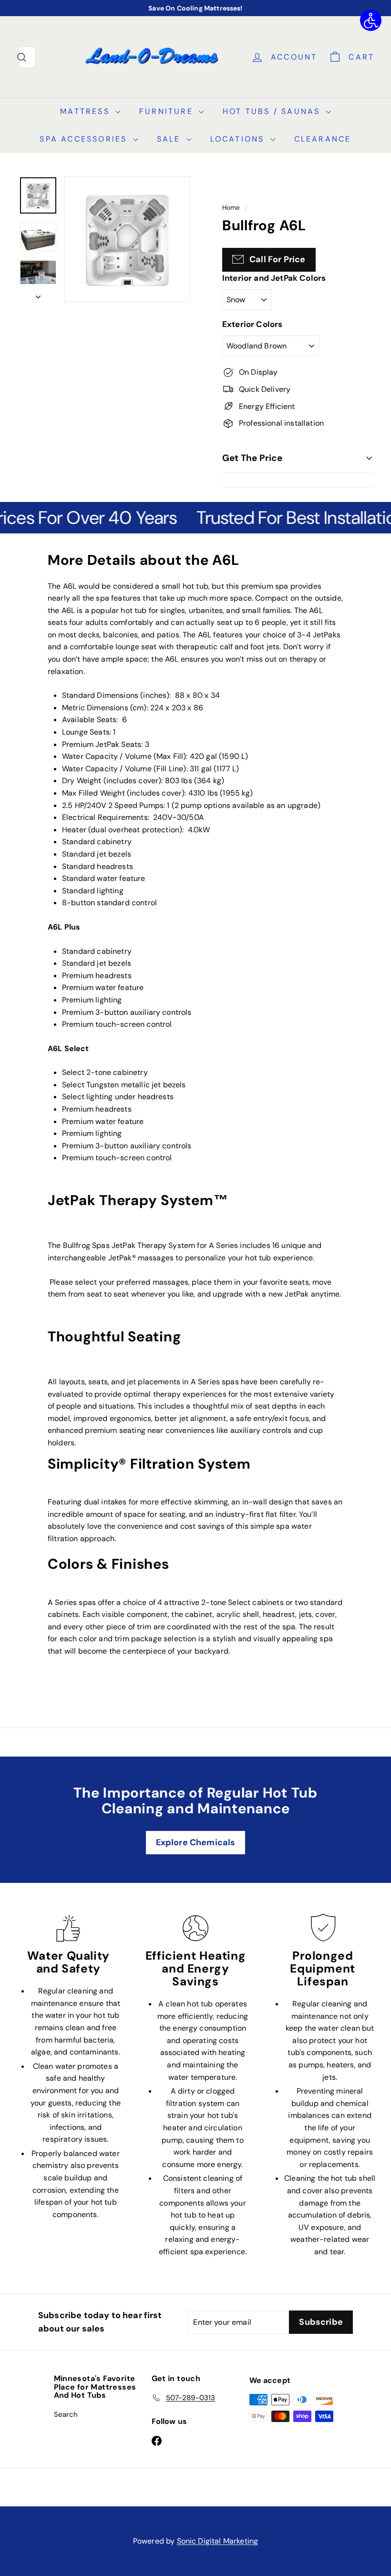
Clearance (323, 139)
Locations (239, 139)
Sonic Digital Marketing (218, 2541)
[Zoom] (127, 239)
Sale (170, 139)
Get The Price (252, 458)
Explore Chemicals (196, 1842)
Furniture (168, 111)
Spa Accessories (85, 139)
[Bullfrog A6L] (38, 237)
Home (231, 208)
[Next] (38, 294)
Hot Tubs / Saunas (273, 111)
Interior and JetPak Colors (274, 278)
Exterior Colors (252, 324)
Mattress (87, 111)
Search (66, 2414)
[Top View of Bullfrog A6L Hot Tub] (38, 195)
